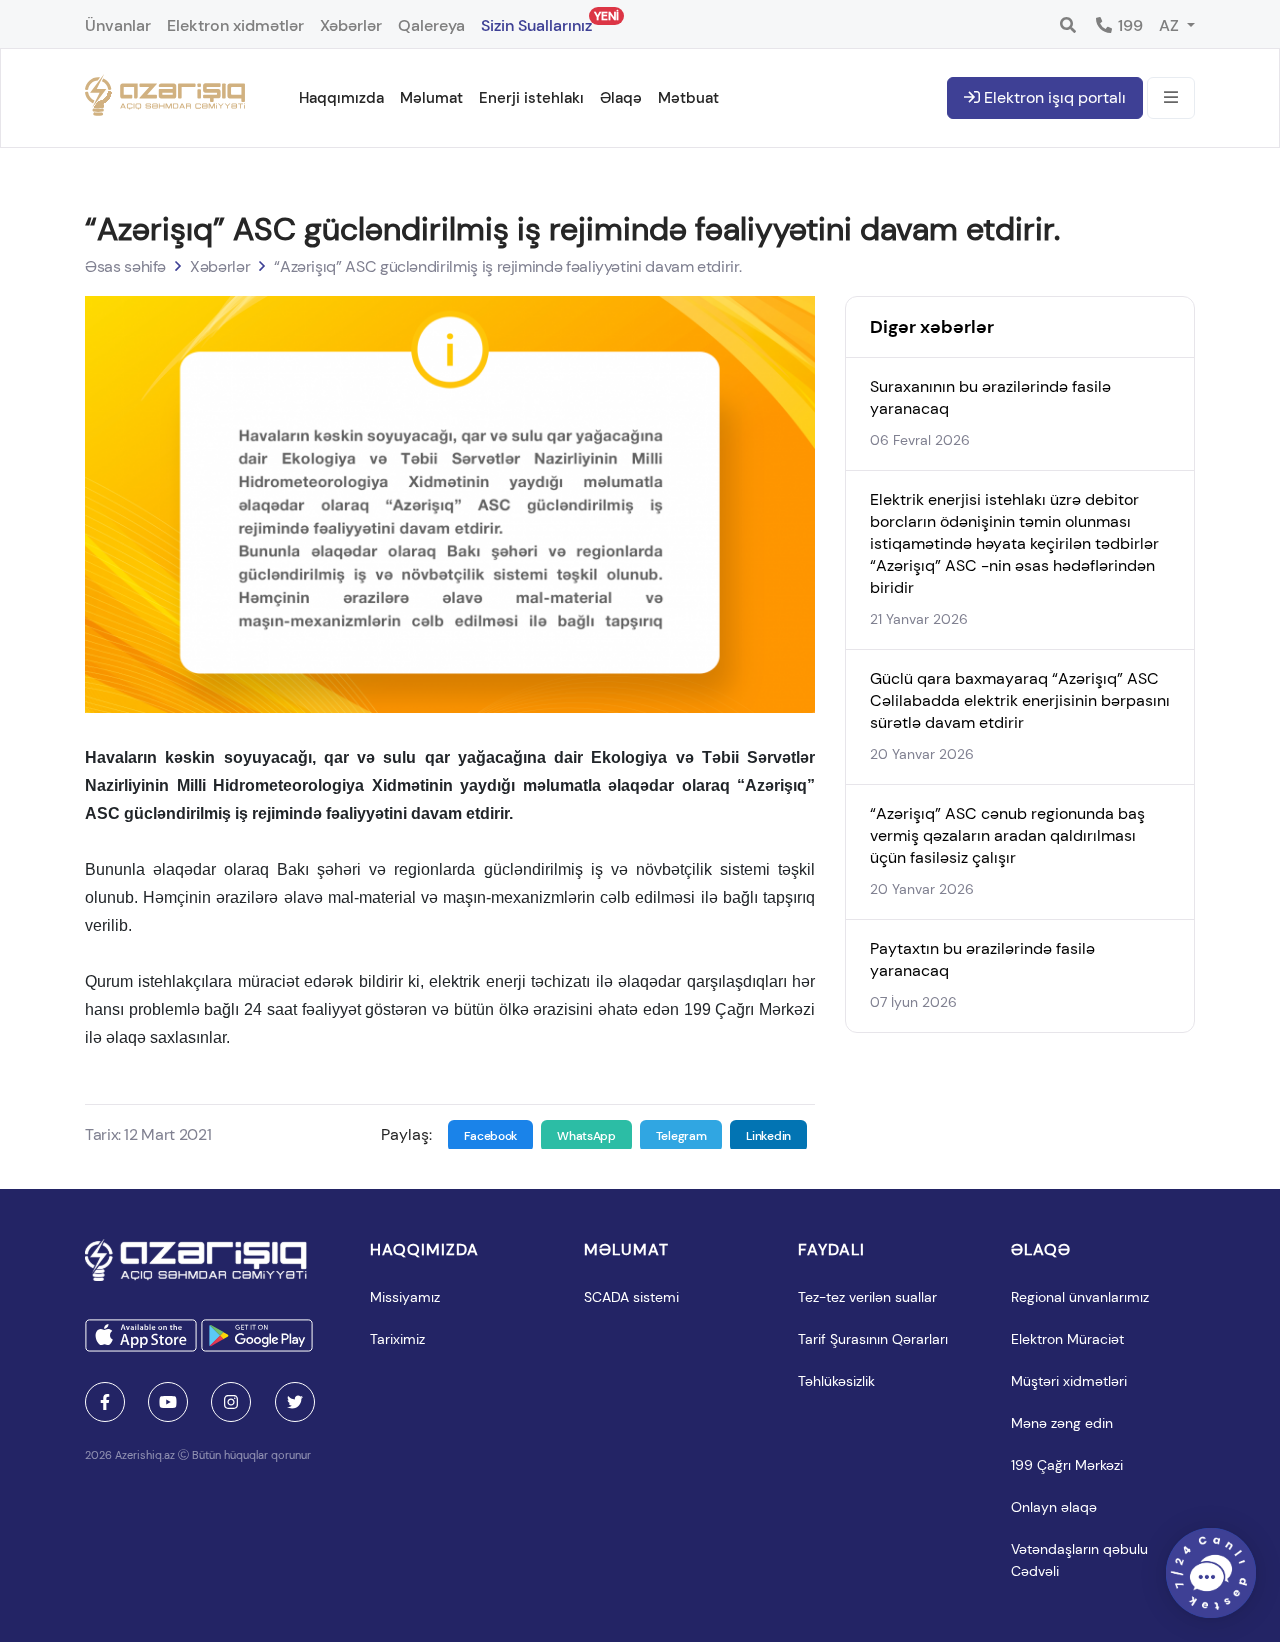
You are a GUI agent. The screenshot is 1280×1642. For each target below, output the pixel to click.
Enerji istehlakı (531, 98)
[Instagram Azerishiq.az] (231, 1402)
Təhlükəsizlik (836, 1381)
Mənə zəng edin (1062, 1423)
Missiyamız (405, 1297)
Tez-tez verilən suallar (867, 1297)
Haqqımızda (341, 98)
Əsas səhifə (125, 266)
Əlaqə (621, 98)
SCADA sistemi (631, 1297)
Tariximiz (397, 1339)
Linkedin (768, 1136)
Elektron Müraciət (1067, 1339)
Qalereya (431, 25)
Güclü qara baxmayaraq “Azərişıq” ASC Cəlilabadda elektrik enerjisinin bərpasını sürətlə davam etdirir (1020, 700)
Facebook (491, 1136)
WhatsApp (586, 1136)
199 (1128, 25)
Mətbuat (688, 98)
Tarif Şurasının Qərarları (873, 1339)
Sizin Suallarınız (536, 22)
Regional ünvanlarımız (1080, 1297)
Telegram (681, 1136)
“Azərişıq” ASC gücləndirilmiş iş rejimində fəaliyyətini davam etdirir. (507, 266)
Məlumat (431, 98)
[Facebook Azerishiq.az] (105, 1402)
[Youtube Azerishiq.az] (168, 1402)
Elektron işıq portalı (1053, 97)
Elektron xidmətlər (235, 25)
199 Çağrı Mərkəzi (1067, 1465)
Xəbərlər (351, 25)
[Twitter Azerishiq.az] (295, 1402)
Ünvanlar (118, 25)
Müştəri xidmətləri (1069, 1381)
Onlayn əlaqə (1054, 1507)
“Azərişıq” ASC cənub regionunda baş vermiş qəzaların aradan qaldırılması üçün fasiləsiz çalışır (1007, 835)
